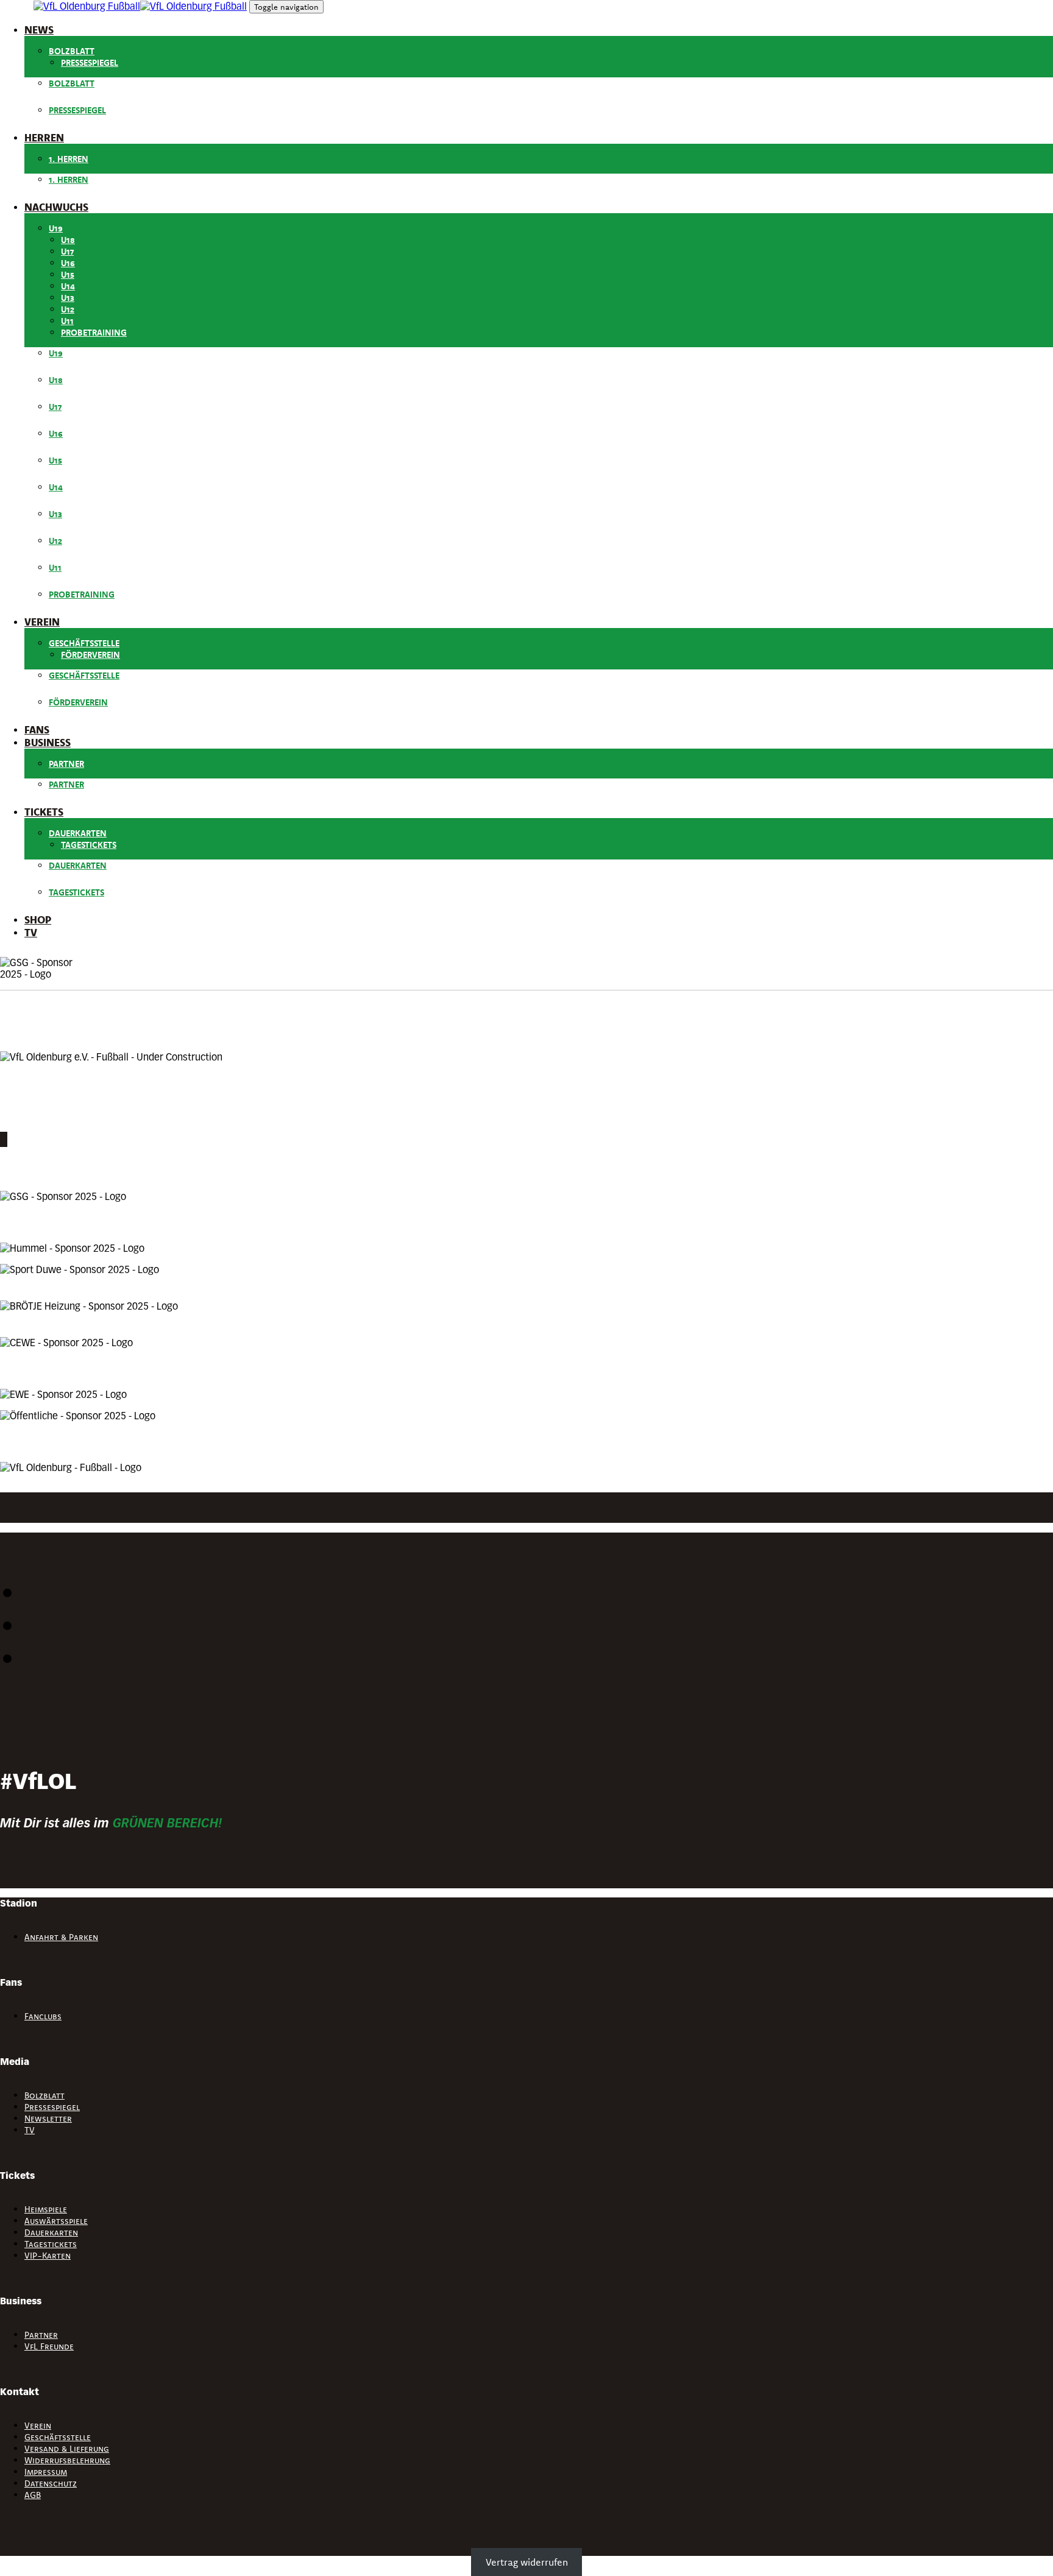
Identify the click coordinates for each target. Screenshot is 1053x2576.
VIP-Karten (48, 2256)
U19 (56, 228)
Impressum (46, 2472)
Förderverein (90, 655)
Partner (66, 764)
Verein (38, 2426)
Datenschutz (51, 2483)
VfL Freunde (49, 2346)
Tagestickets (89, 845)
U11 (67, 321)
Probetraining (94, 333)
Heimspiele (46, 2209)
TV (30, 2130)
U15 (68, 275)
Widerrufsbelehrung (67, 2460)
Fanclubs (43, 2016)
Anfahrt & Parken (61, 1937)
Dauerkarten (78, 833)
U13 (68, 298)
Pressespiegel (90, 63)
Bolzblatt (72, 51)
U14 (68, 286)
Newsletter (48, 2119)
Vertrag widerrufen (527, 2562)
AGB (33, 2495)
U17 (67, 252)
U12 (68, 309)
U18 (68, 240)
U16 (68, 263)
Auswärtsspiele (56, 2221)
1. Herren (69, 159)
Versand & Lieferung (67, 2449)
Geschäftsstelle (84, 643)
